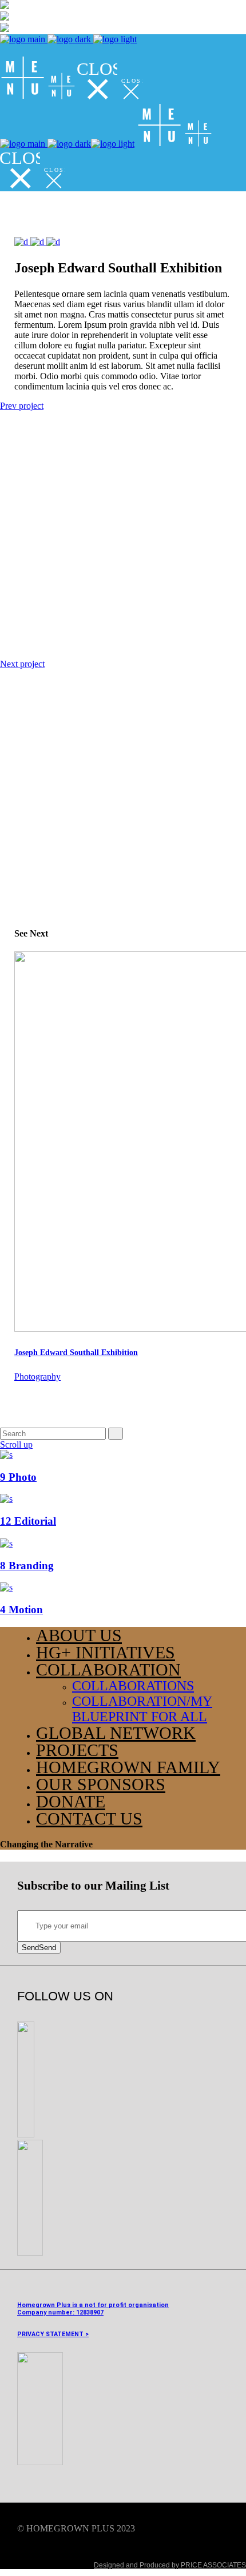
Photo (18, 1477)
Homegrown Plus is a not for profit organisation (93, 2305)
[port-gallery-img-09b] (38, 242)
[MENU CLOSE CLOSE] (71, 97)
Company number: (46, 2312)
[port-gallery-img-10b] (53, 242)
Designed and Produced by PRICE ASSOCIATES (170, 2565)
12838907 (90, 2312)
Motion (21, 1610)
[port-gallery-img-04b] (22, 242)
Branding (27, 1566)
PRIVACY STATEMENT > (53, 2334)
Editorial (28, 1521)
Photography (37, 1377)
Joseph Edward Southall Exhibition (76, 1353)
